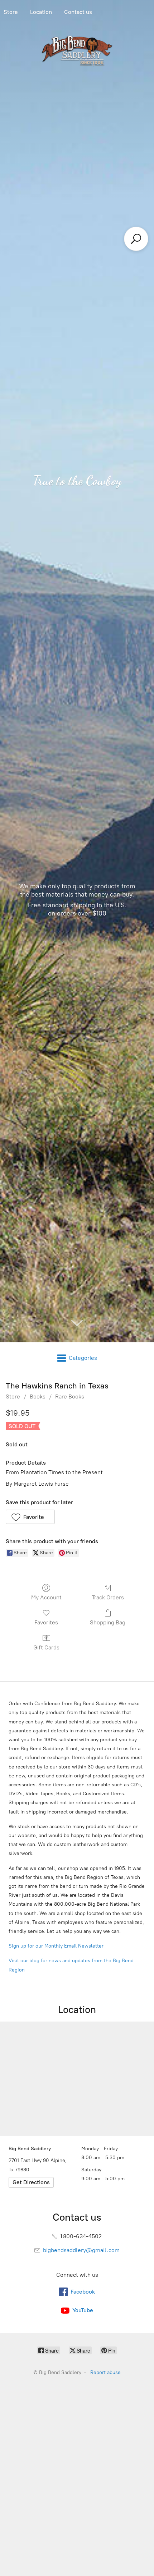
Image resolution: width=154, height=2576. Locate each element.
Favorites (46, 1622)
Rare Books (70, 1396)
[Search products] (136, 239)
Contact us (78, 12)
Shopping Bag (108, 1622)
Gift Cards (46, 1647)
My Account (46, 1597)
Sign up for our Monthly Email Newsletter (56, 1946)
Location (41, 12)
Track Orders (108, 1597)
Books (38, 1396)
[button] (30, 1517)
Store (13, 1396)
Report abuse (105, 2372)
